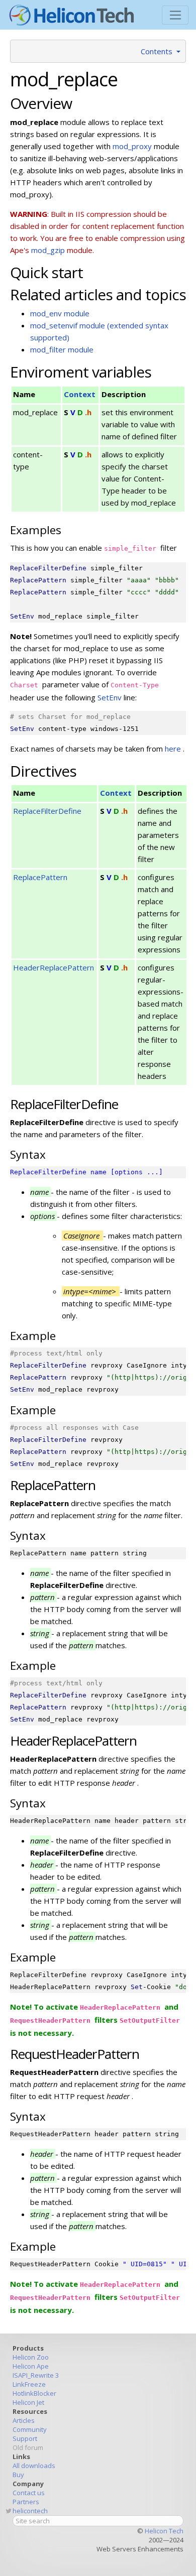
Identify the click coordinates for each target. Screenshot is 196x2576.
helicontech (30, 2511)
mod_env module (60, 313)
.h (88, 412)
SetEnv (111, 697)
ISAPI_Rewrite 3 (36, 2375)
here (174, 749)
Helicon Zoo (31, 2357)
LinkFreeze (29, 2384)
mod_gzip (48, 250)
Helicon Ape (31, 2366)
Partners (26, 2502)
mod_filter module (62, 349)
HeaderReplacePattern (54, 967)
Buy (18, 2475)
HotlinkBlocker (34, 2393)
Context (80, 394)
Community (30, 2429)
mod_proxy (133, 146)
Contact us (29, 2493)
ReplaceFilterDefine (47, 811)
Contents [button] (158, 51)
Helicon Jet (28, 2402)
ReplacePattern (40, 877)
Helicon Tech (164, 2531)
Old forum (28, 2447)
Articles (24, 2420)
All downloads (34, 2466)
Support (25, 2438)
